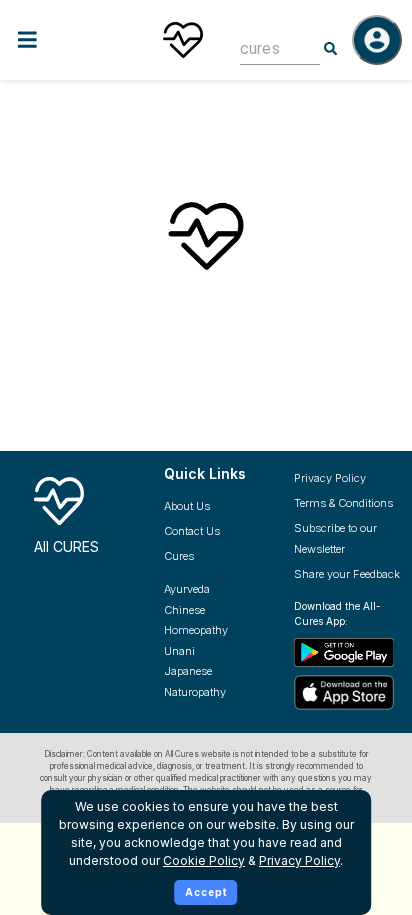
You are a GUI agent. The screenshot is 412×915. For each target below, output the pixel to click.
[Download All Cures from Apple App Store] (348, 692)
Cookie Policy (204, 860)
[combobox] (265, 48)
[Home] (183, 40)
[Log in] (377, 40)
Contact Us (192, 531)
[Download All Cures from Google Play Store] (348, 652)
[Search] (331, 49)
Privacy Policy (330, 478)
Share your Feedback (347, 574)
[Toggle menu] (67, 39)
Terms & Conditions (343, 503)
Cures (179, 556)
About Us (187, 506)
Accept (206, 892)
